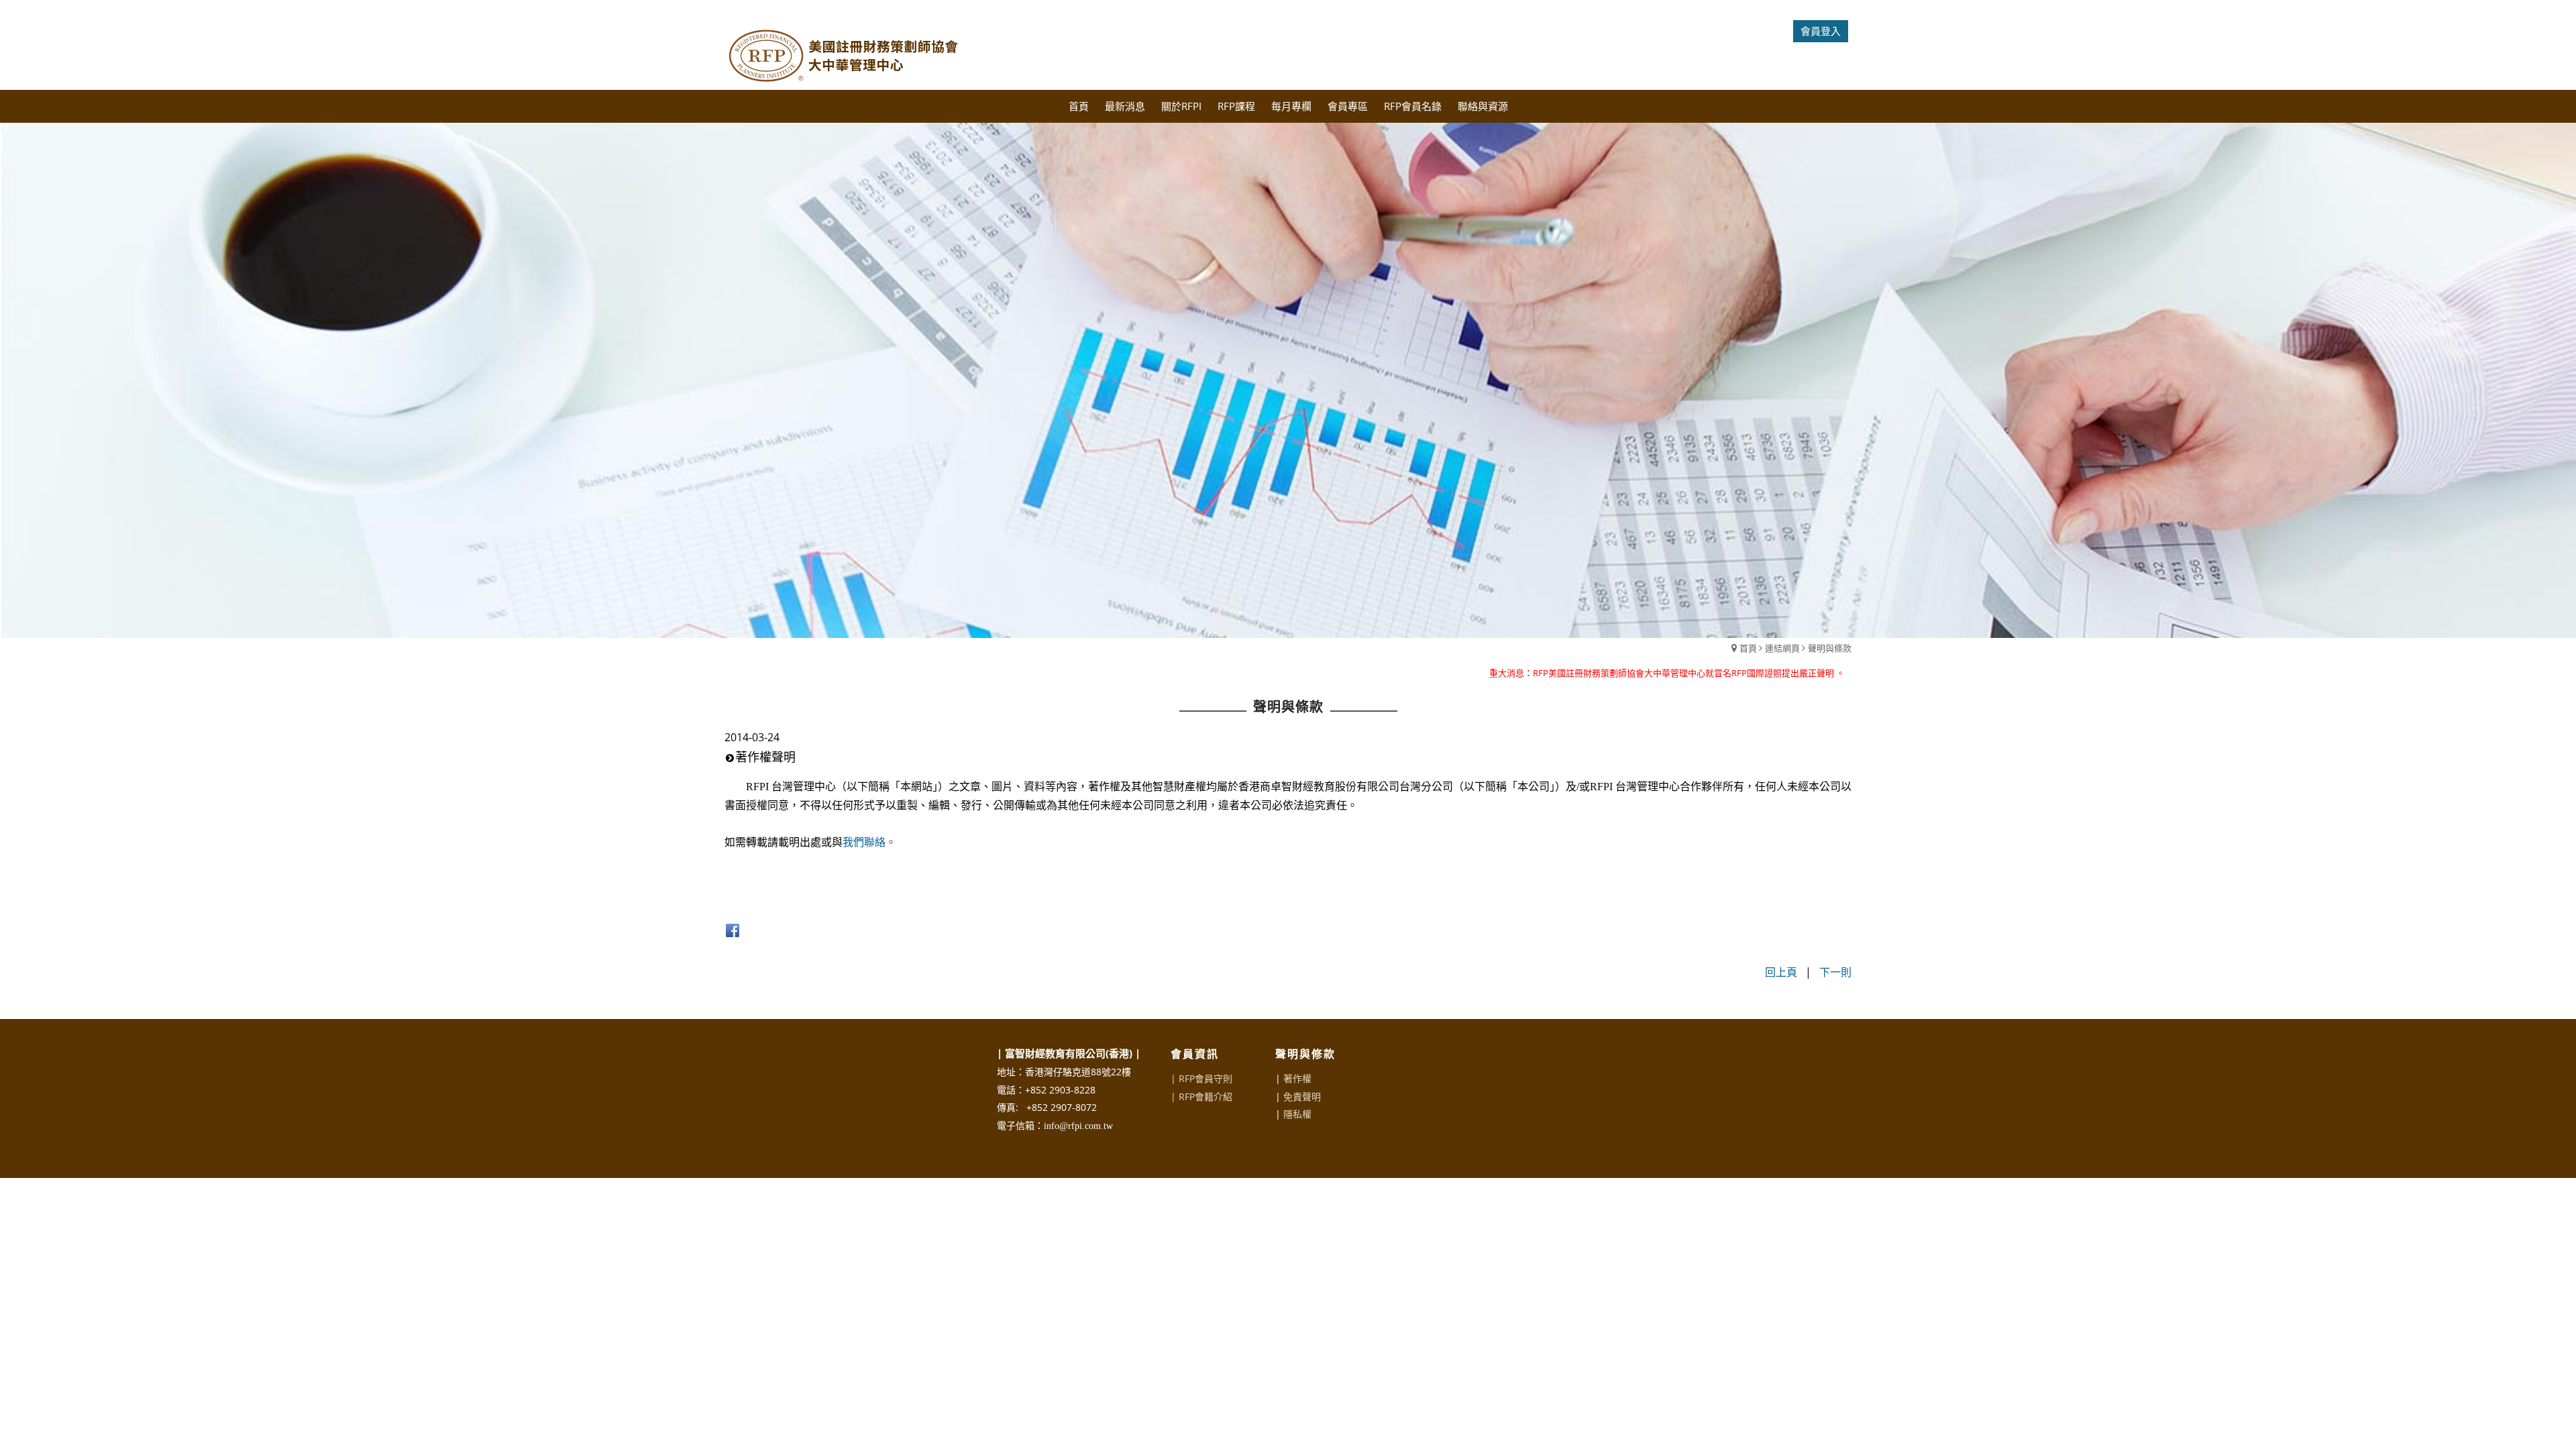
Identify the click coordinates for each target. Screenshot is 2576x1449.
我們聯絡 (864, 842)
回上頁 (1781, 972)
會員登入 (1821, 31)
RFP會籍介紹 (1205, 1096)
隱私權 (1297, 1114)
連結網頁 (1782, 648)
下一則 (1835, 972)
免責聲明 (1302, 1096)
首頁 (1748, 648)
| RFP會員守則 (1201, 1078)
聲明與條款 (1830, 648)
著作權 (1297, 1078)
